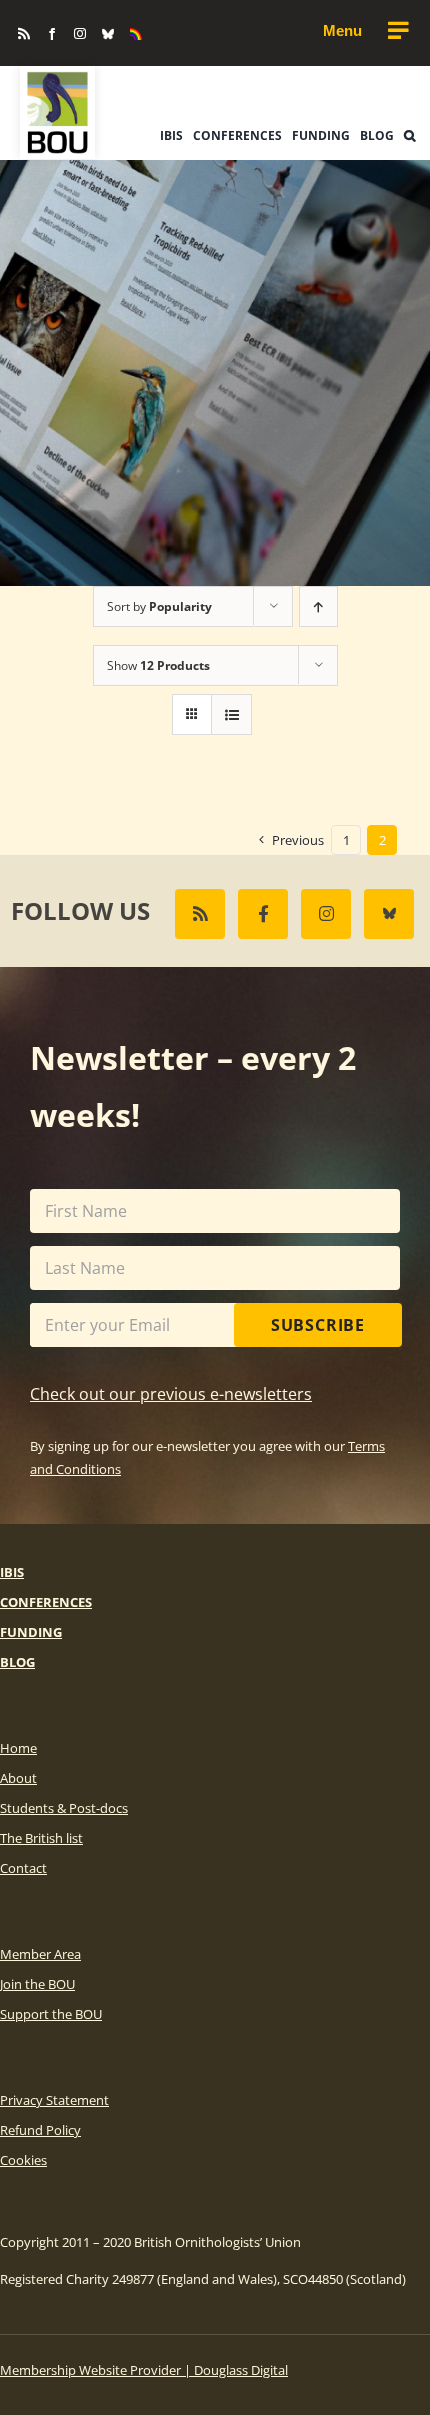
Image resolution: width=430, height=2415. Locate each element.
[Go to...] (365, 31)
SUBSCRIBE (318, 1325)
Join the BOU (37, 1984)
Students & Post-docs (64, 1808)
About (18, 1778)
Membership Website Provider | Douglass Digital (144, 2370)
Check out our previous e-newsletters (171, 1394)
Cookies (23, 2160)
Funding (31, 1632)
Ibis (12, 1572)
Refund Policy (40, 2130)
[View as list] (231, 714)
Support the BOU (51, 2014)
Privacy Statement (54, 2100)
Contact (23, 1868)
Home (18, 1748)
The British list (41, 1838)
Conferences (46, 1602)
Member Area (40, 1954)
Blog (17, 1662)
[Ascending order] (318, 606)
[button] (409, 136)
